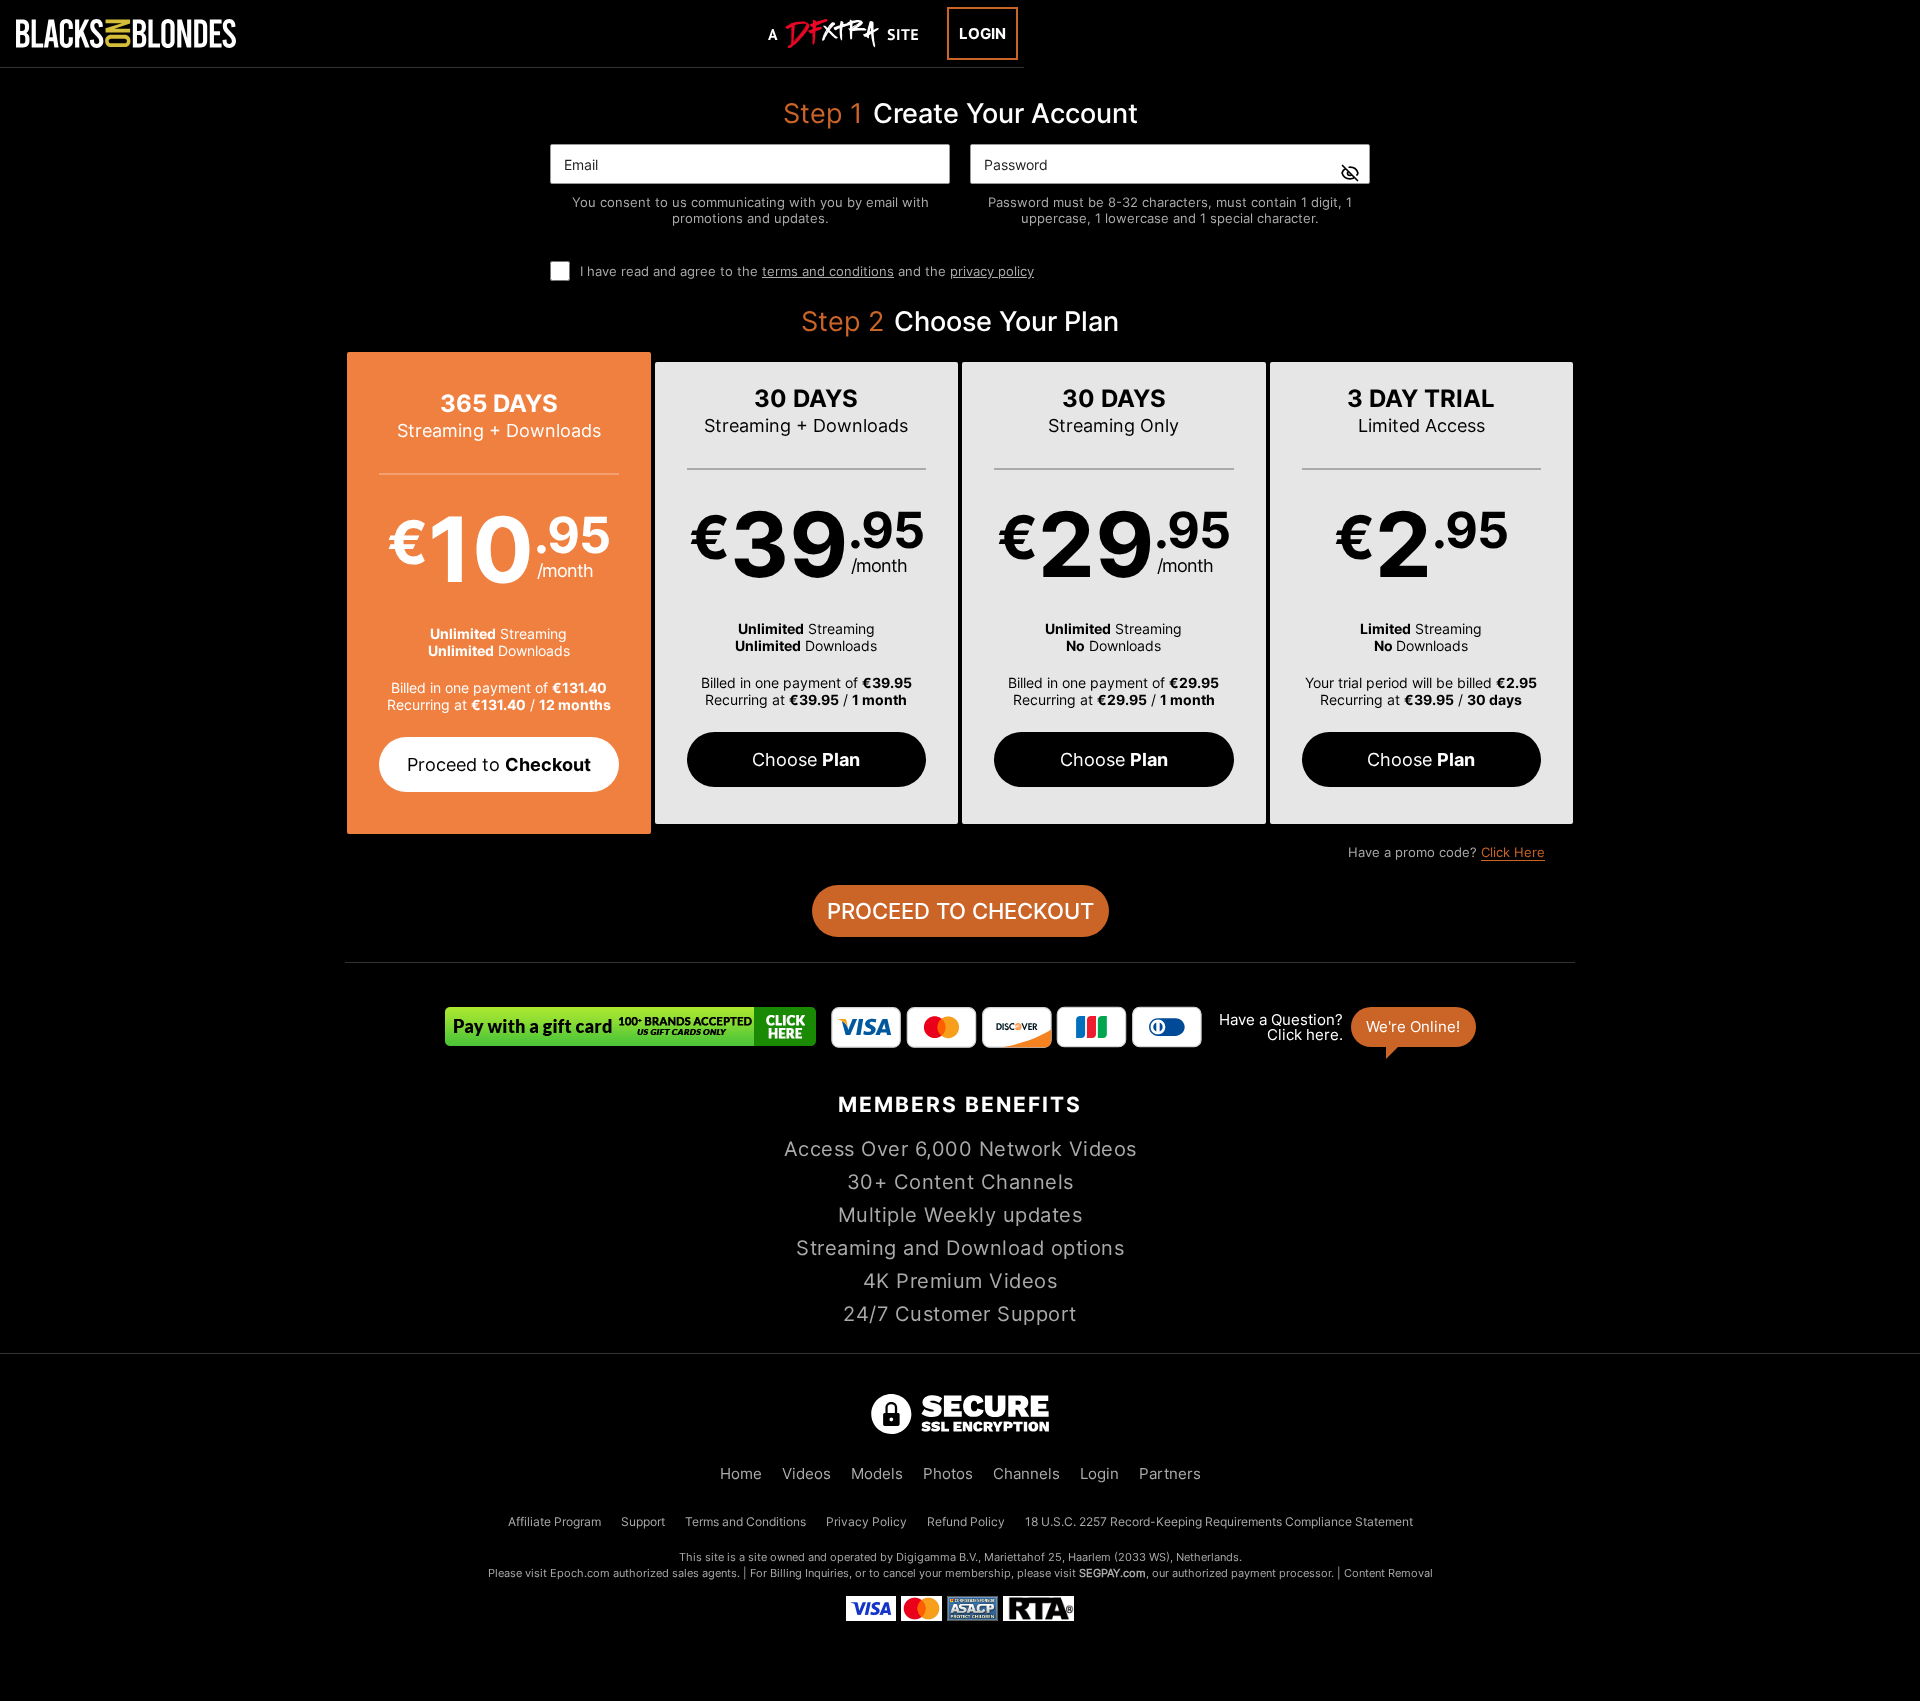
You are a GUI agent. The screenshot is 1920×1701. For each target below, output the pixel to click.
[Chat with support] (1346, 1027)
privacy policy (992, 271)
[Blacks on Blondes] (126, 33)
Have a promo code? (1446, 852)
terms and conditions (828, 271)
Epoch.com (580, 1573)
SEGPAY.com (1112, 1573)
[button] (499, 593)
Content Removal (1388, 1573)
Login (982, 33)
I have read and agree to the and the (807, 271)
